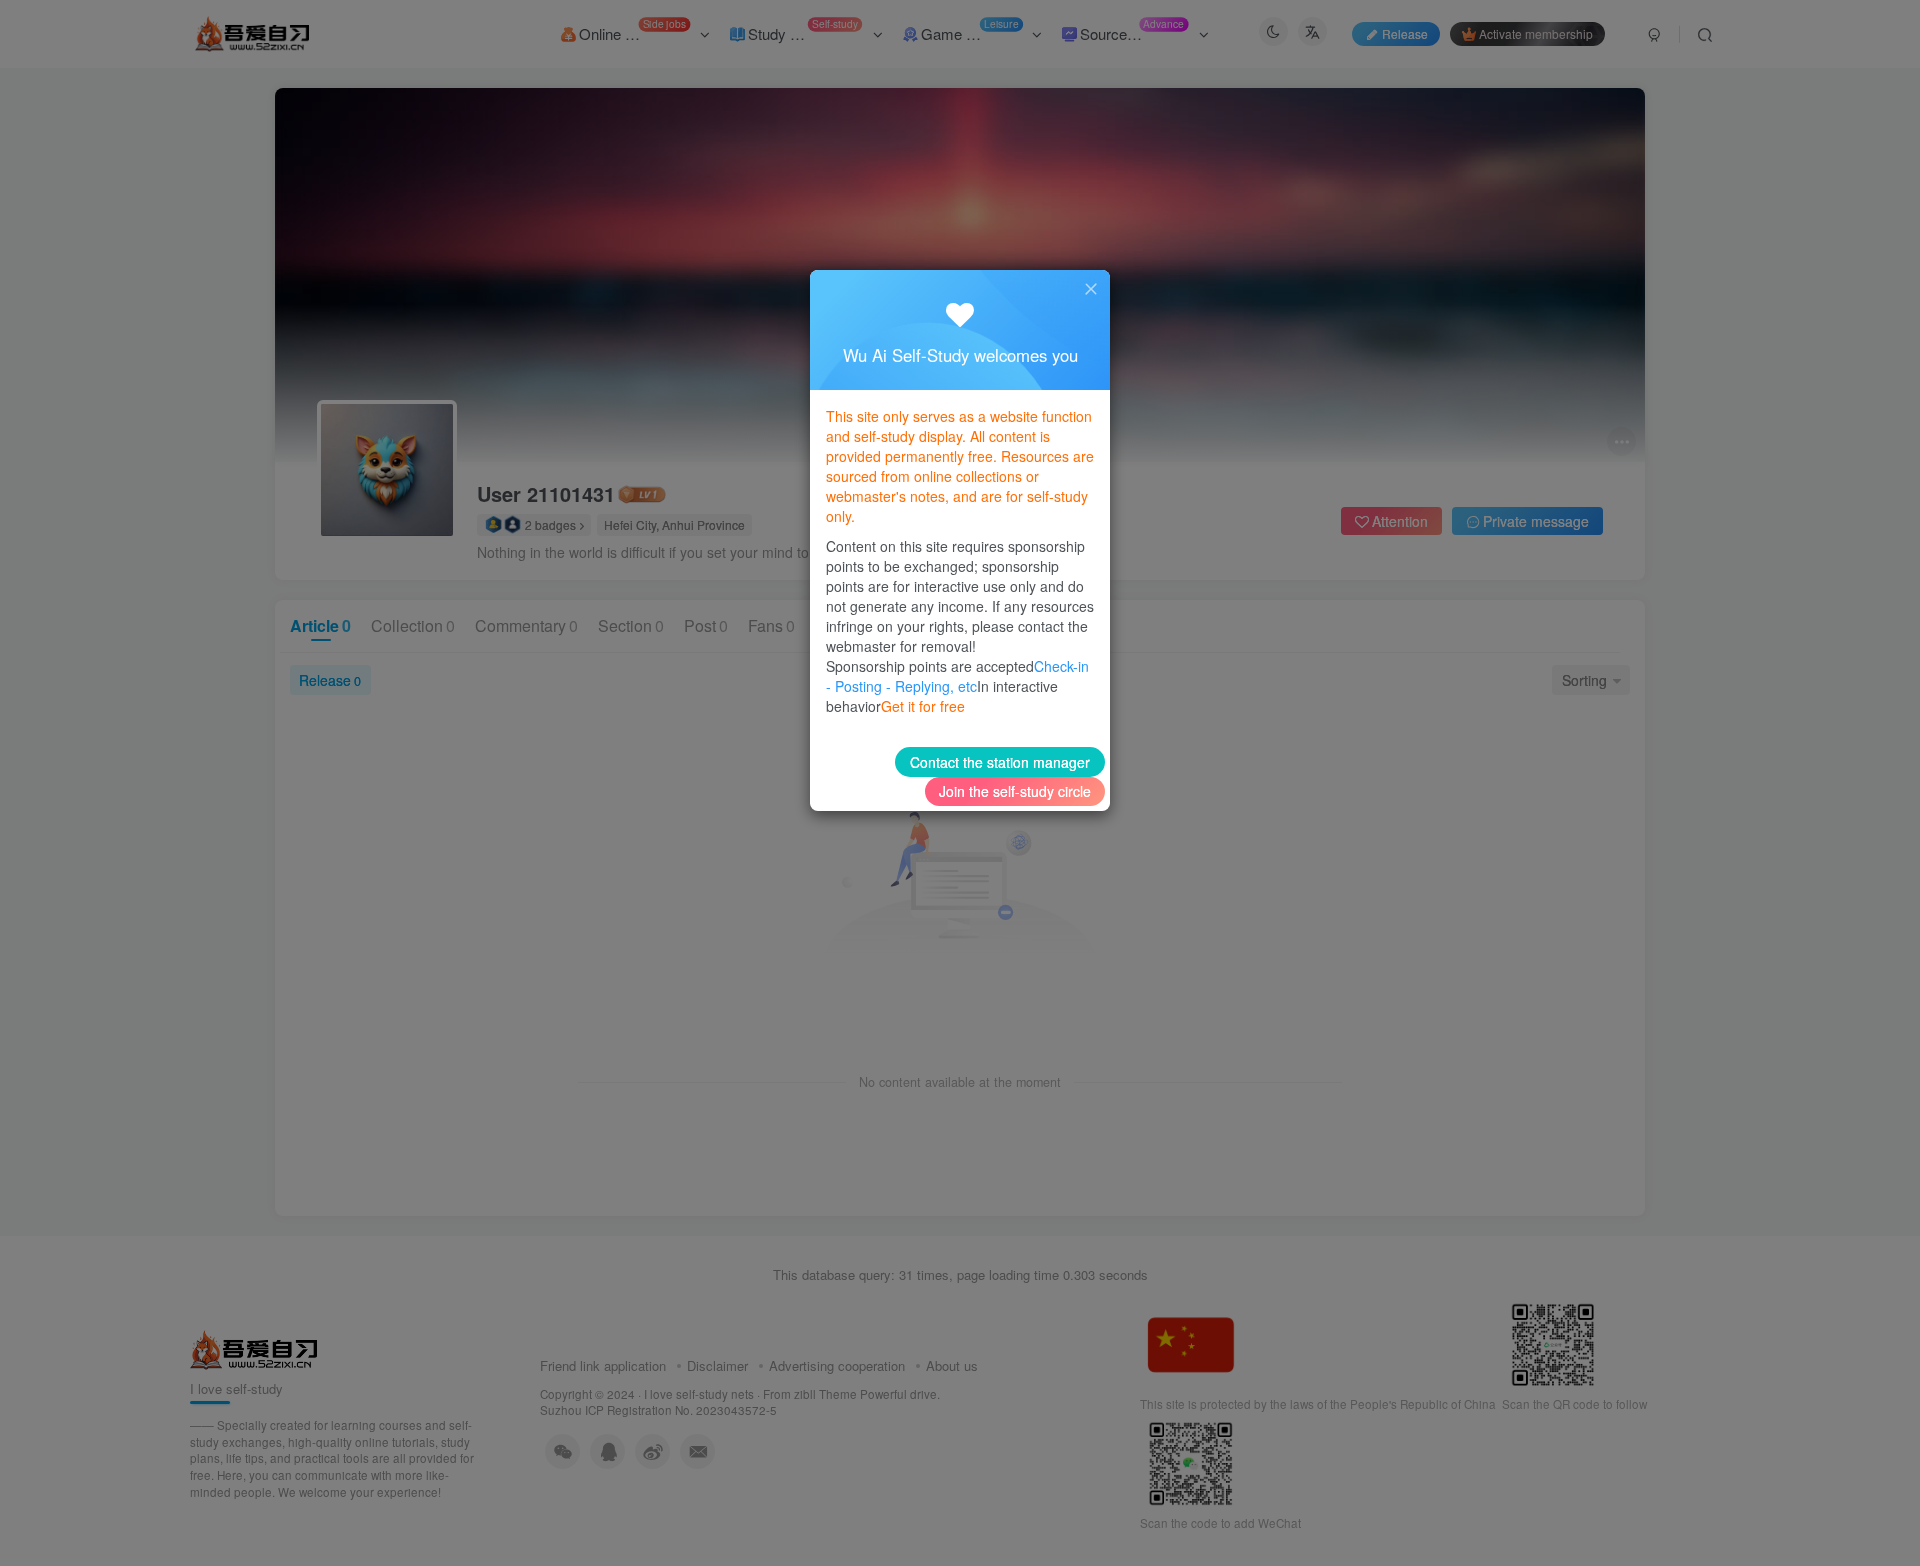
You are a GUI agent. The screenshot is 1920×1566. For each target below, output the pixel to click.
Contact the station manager (1000, 762)
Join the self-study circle (1015, 791)
